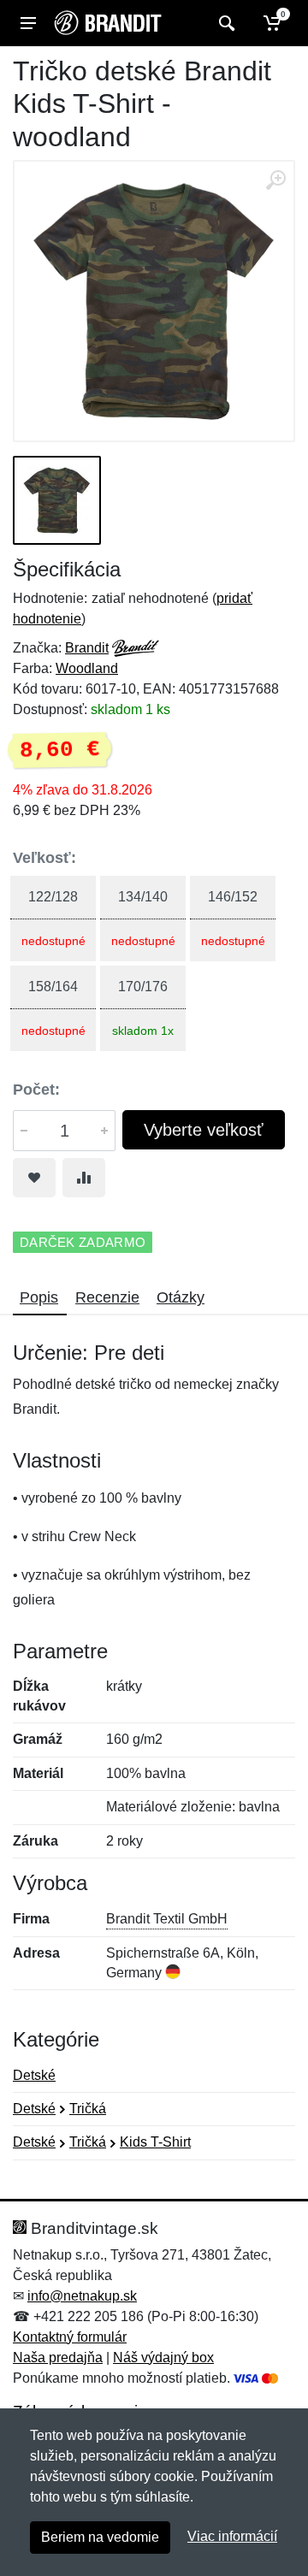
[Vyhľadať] (225, 23)
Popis (39, 1297)
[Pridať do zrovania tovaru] (84, 1178)
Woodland (87, 668)
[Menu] (28, 23)
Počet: (36, 1090)
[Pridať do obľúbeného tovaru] (34, 1178)
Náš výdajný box (163, 2357)
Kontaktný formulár (70, 2337)
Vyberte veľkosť (204, 1130)
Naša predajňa (58, 2357)
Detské (34, 2075)
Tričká (88, 2109)
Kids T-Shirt (155, 2142)
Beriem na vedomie (100, 2537)
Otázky (181, 1297)
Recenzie (107, 1297)
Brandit (87, 648)
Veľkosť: (44, 858)
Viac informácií (232, 2536)
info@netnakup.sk (82, 2296)
